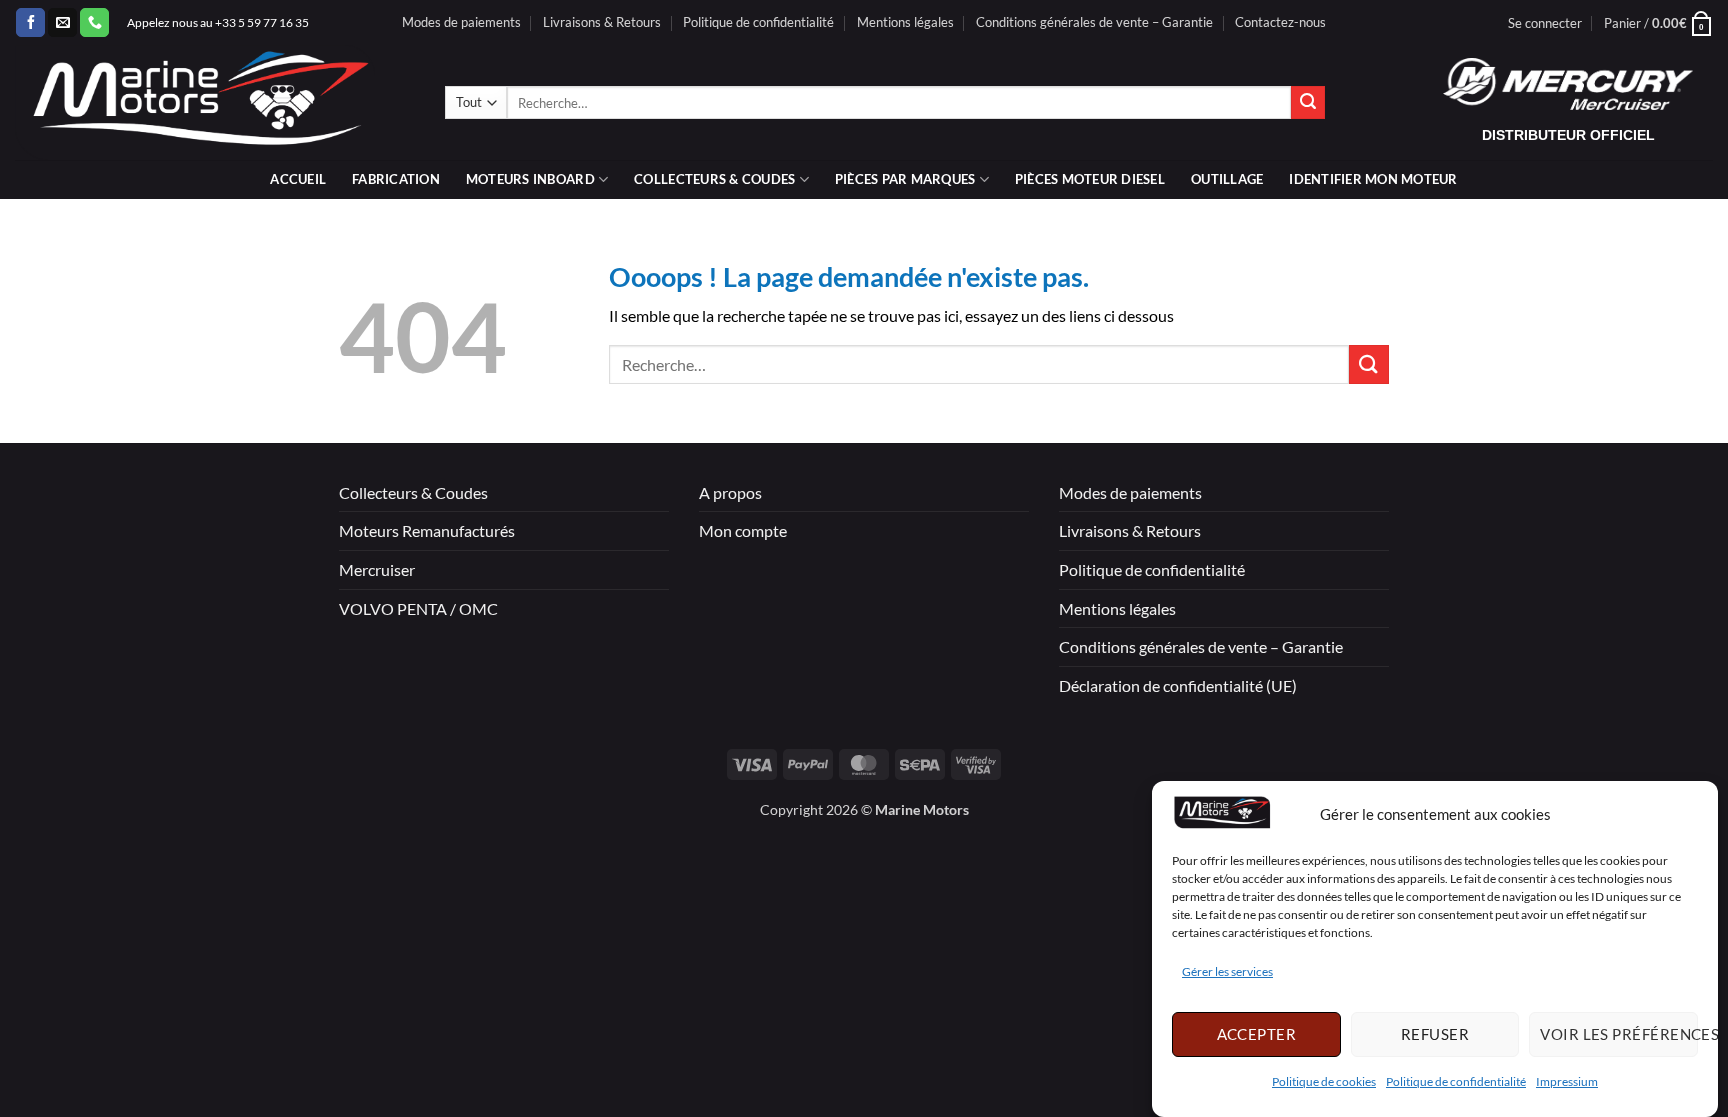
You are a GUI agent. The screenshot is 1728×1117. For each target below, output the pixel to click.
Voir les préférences (1619, 1034)
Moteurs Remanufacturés (427, 530)
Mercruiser (377, 569)
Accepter (1257, 1034)
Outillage (1227, 179)
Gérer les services (1227, 971)
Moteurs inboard (530, 179)
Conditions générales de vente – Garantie (1094, 22)
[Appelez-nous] (94, 23)
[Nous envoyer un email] (62, 23)
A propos (730, 492)
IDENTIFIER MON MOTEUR (1373, 179)
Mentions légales (905, 22)
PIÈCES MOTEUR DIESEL (1090, 179)
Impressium (1567, 1081)
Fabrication (396, 179)
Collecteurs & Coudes (413, 492)
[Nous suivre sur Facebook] (30, 23)
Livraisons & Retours (602, 22)
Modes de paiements (461, 22)
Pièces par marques (905, 179)
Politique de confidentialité (1456, 1081)
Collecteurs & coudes (714, 179)
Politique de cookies (1324, 1081)
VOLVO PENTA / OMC (418, 608)
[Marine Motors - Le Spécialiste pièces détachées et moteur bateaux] (215, 102)
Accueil (298, 179)
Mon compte (743, 530)
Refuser (1435, 1034)
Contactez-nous (1280, 22)
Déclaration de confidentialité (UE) (1178, 685)
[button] (1545, 23)
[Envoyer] (1308, 103)
